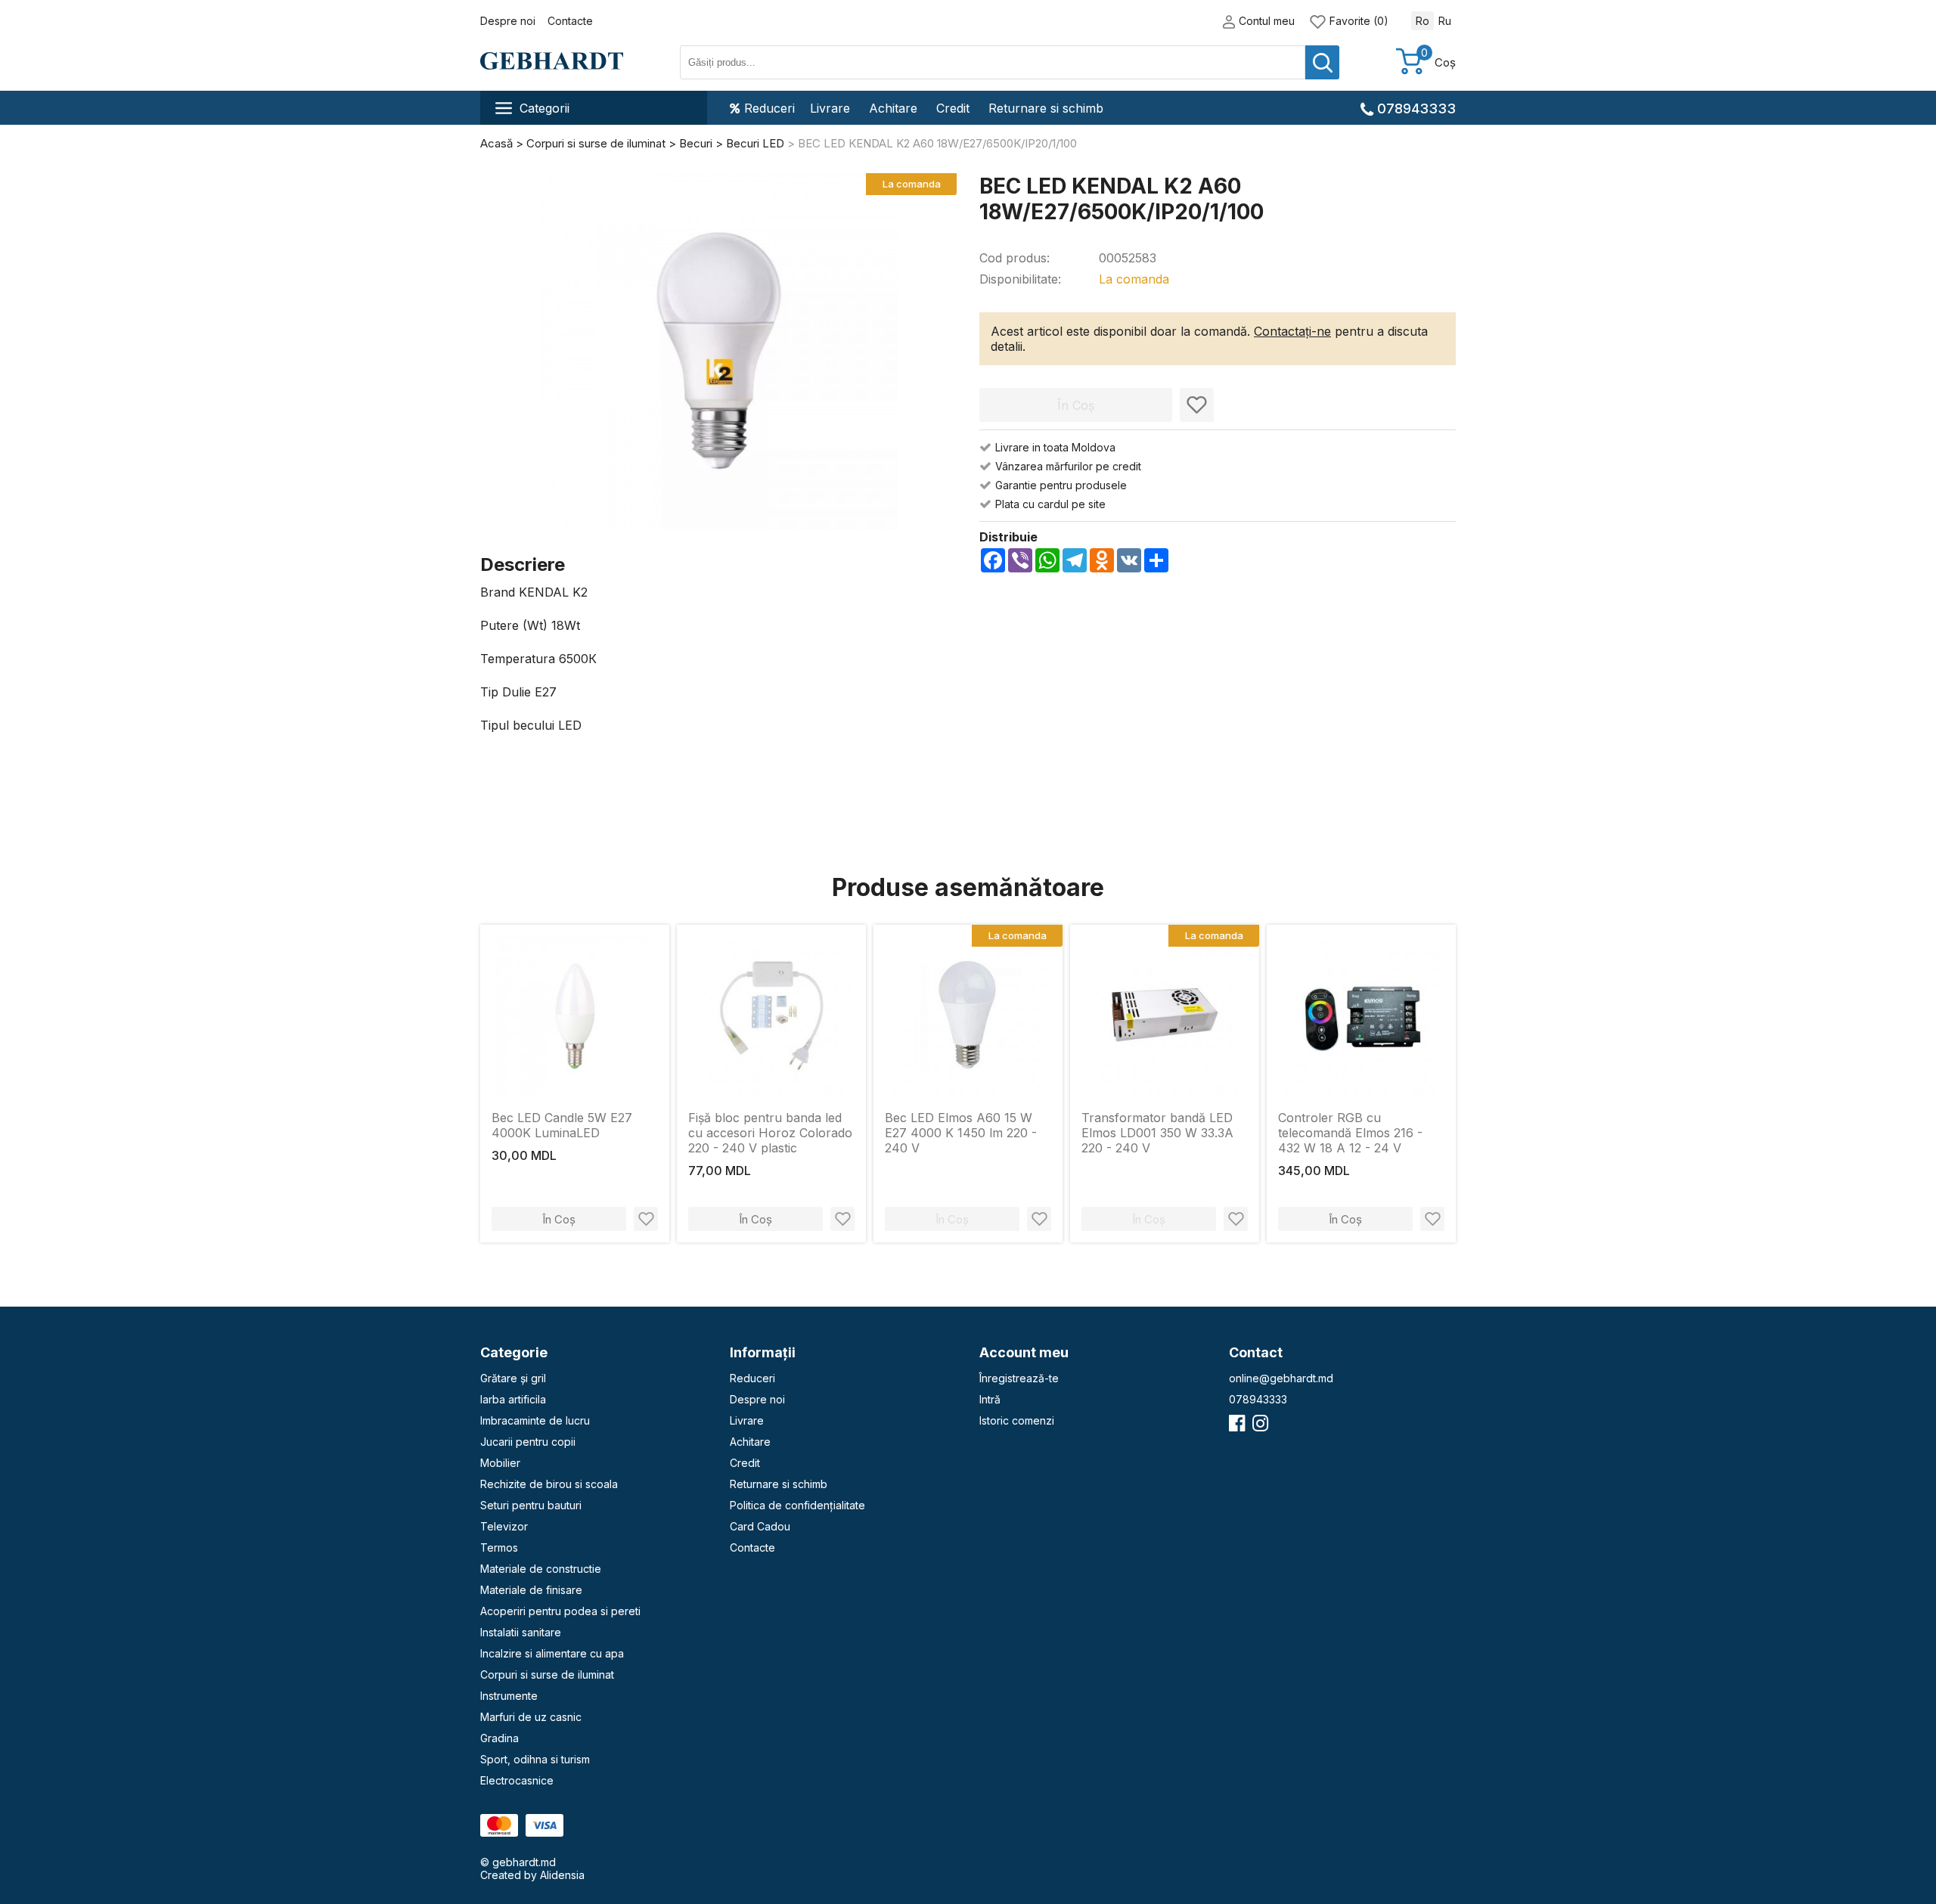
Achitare (893, 108)
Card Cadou (760, 1526)
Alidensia (562, 1875)
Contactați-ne (1292, 331)
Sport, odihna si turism (535, 1759)
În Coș (559, 1219)
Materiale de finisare (531, 1590)
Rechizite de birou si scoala (549, 1484)
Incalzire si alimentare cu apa (552, 1653)
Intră (990, 1399)
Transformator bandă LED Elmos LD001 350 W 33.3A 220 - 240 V (1157, 1133)
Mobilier (500, 1463)
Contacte (570, 21)
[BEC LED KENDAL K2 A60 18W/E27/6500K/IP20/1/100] (719, 352)
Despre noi (508, 21)
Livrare (830, 108)
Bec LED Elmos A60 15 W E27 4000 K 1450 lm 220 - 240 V (961, 1133)
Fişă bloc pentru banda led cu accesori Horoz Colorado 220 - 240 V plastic (770, 1133)
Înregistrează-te (1019, 1378)
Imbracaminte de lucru (535, 1420)
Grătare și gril (513, 1378)
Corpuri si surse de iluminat (547, 1675)
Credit (953, 108)
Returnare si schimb (1046, 108)
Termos (499, 1547)
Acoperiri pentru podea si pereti (560, 1611)
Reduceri (769, 108)
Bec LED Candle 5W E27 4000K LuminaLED (562, 1125)
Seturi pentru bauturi (531, 1505)
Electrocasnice (517, 1780)
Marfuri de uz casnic (531, 1717)
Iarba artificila (513, 1399)
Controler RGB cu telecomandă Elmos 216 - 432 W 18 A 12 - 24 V (1350, 1133)
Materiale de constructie (541, 1569)
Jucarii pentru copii (528, 1442)
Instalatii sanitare (521, 1632)
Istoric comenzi (1017, 1420)
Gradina (500, 1738)
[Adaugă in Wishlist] (1197, 405)
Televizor (504, 1526)
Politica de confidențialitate (797, 1505)
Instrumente (509, 1696)
